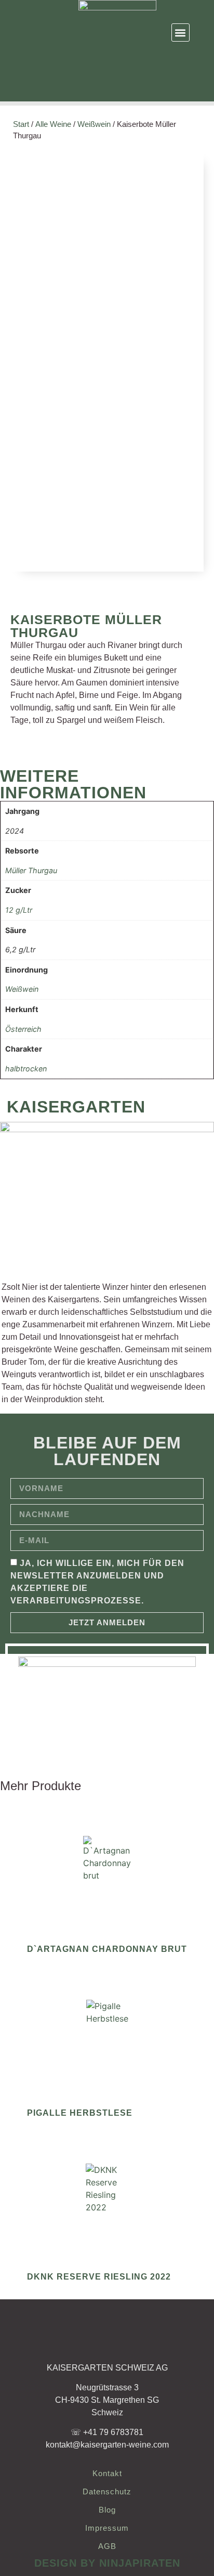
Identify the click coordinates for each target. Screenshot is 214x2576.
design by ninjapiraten (107, 2563)
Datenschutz (107, 2491)
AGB (107, 2546)
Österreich (23, 1029)
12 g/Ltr (19, 910)
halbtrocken (26, 1069)
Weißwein (94, 124)
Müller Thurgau (31, 870)
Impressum (107, 2528)
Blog (107, 2510)
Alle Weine (53, 124)
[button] (180, 33)
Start (21, 124)
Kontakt (107, 2473)
